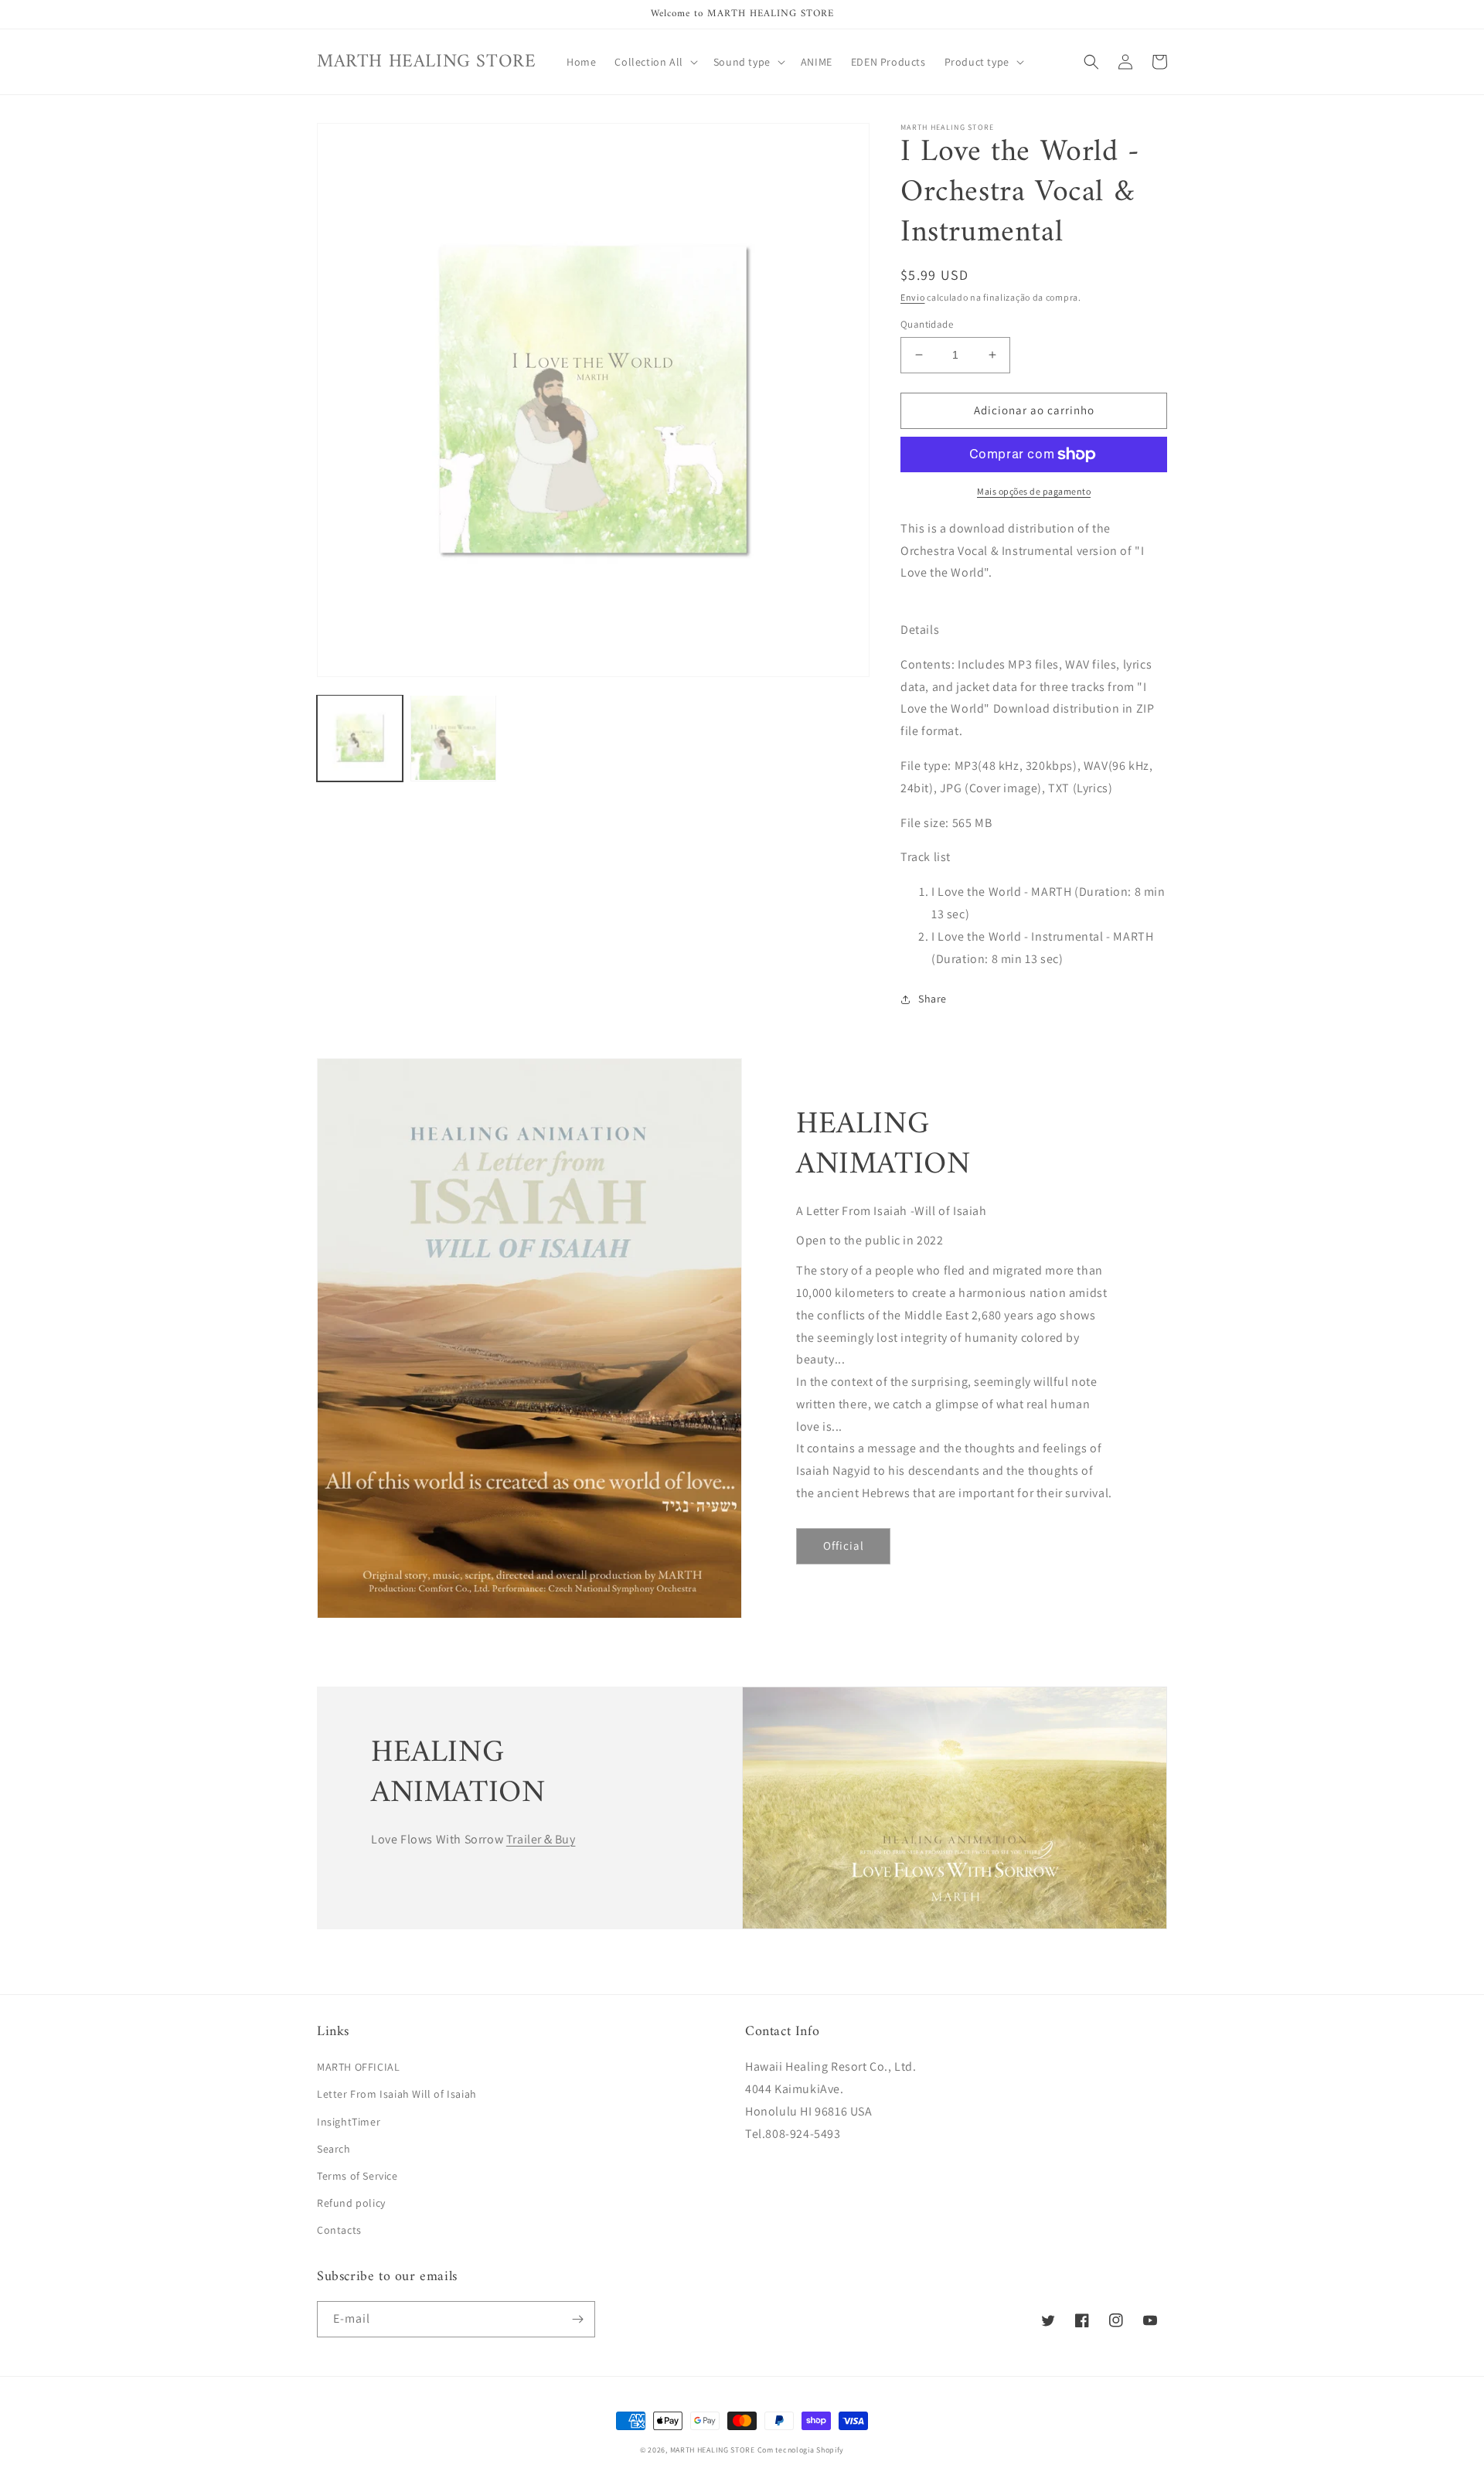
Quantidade (927, 324)
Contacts (339, 2230)
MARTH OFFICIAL (358, 2067)
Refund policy (351, 2203)
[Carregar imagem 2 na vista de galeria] (453, 738)
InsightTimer (349, 2122)
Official (844, 1545)
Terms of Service (357, 2176)
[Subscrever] (577, 2319)
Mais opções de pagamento (1034, 491)
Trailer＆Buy (541, 1839)
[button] (654, 62)
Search (334, 2149)
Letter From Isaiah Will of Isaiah (397, 2094)
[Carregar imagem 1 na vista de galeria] (360, 738)
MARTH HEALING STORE (713, 2450)
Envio (913, 297)
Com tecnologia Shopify (801, 2450)
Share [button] (933, 999)
